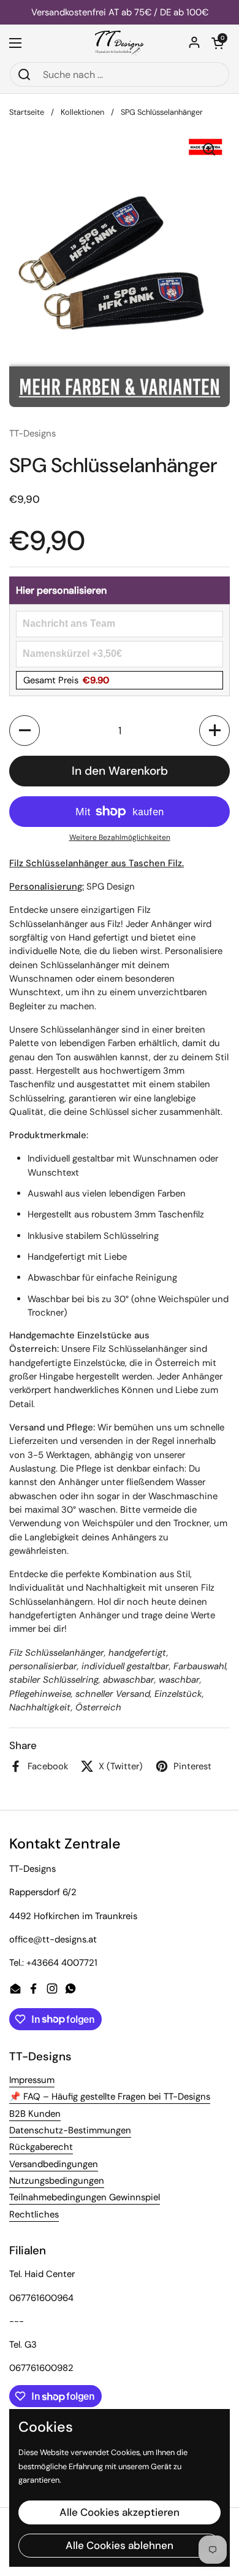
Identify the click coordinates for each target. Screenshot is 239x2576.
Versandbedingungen (54, 2164)
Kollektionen (82, 112)
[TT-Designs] (120, 43)
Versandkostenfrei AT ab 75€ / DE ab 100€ (120, 13)
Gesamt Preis (66, 680)
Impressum (32, 2080)
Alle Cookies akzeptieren (120, 2512)
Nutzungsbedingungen (57, 2181)
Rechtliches (34, 2214)
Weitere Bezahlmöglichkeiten (120, 837)
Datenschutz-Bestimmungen (70, 2130)
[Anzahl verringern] (25, 731)
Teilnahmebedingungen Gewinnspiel (85, 2197)
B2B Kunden (35, 2114)
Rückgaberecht (41, 2147)
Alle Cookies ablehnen (120, 2545)
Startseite (27, 112)
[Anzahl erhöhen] (214, 731)
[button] (218, 43)
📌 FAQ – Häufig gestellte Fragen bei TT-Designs (110, 2097)
